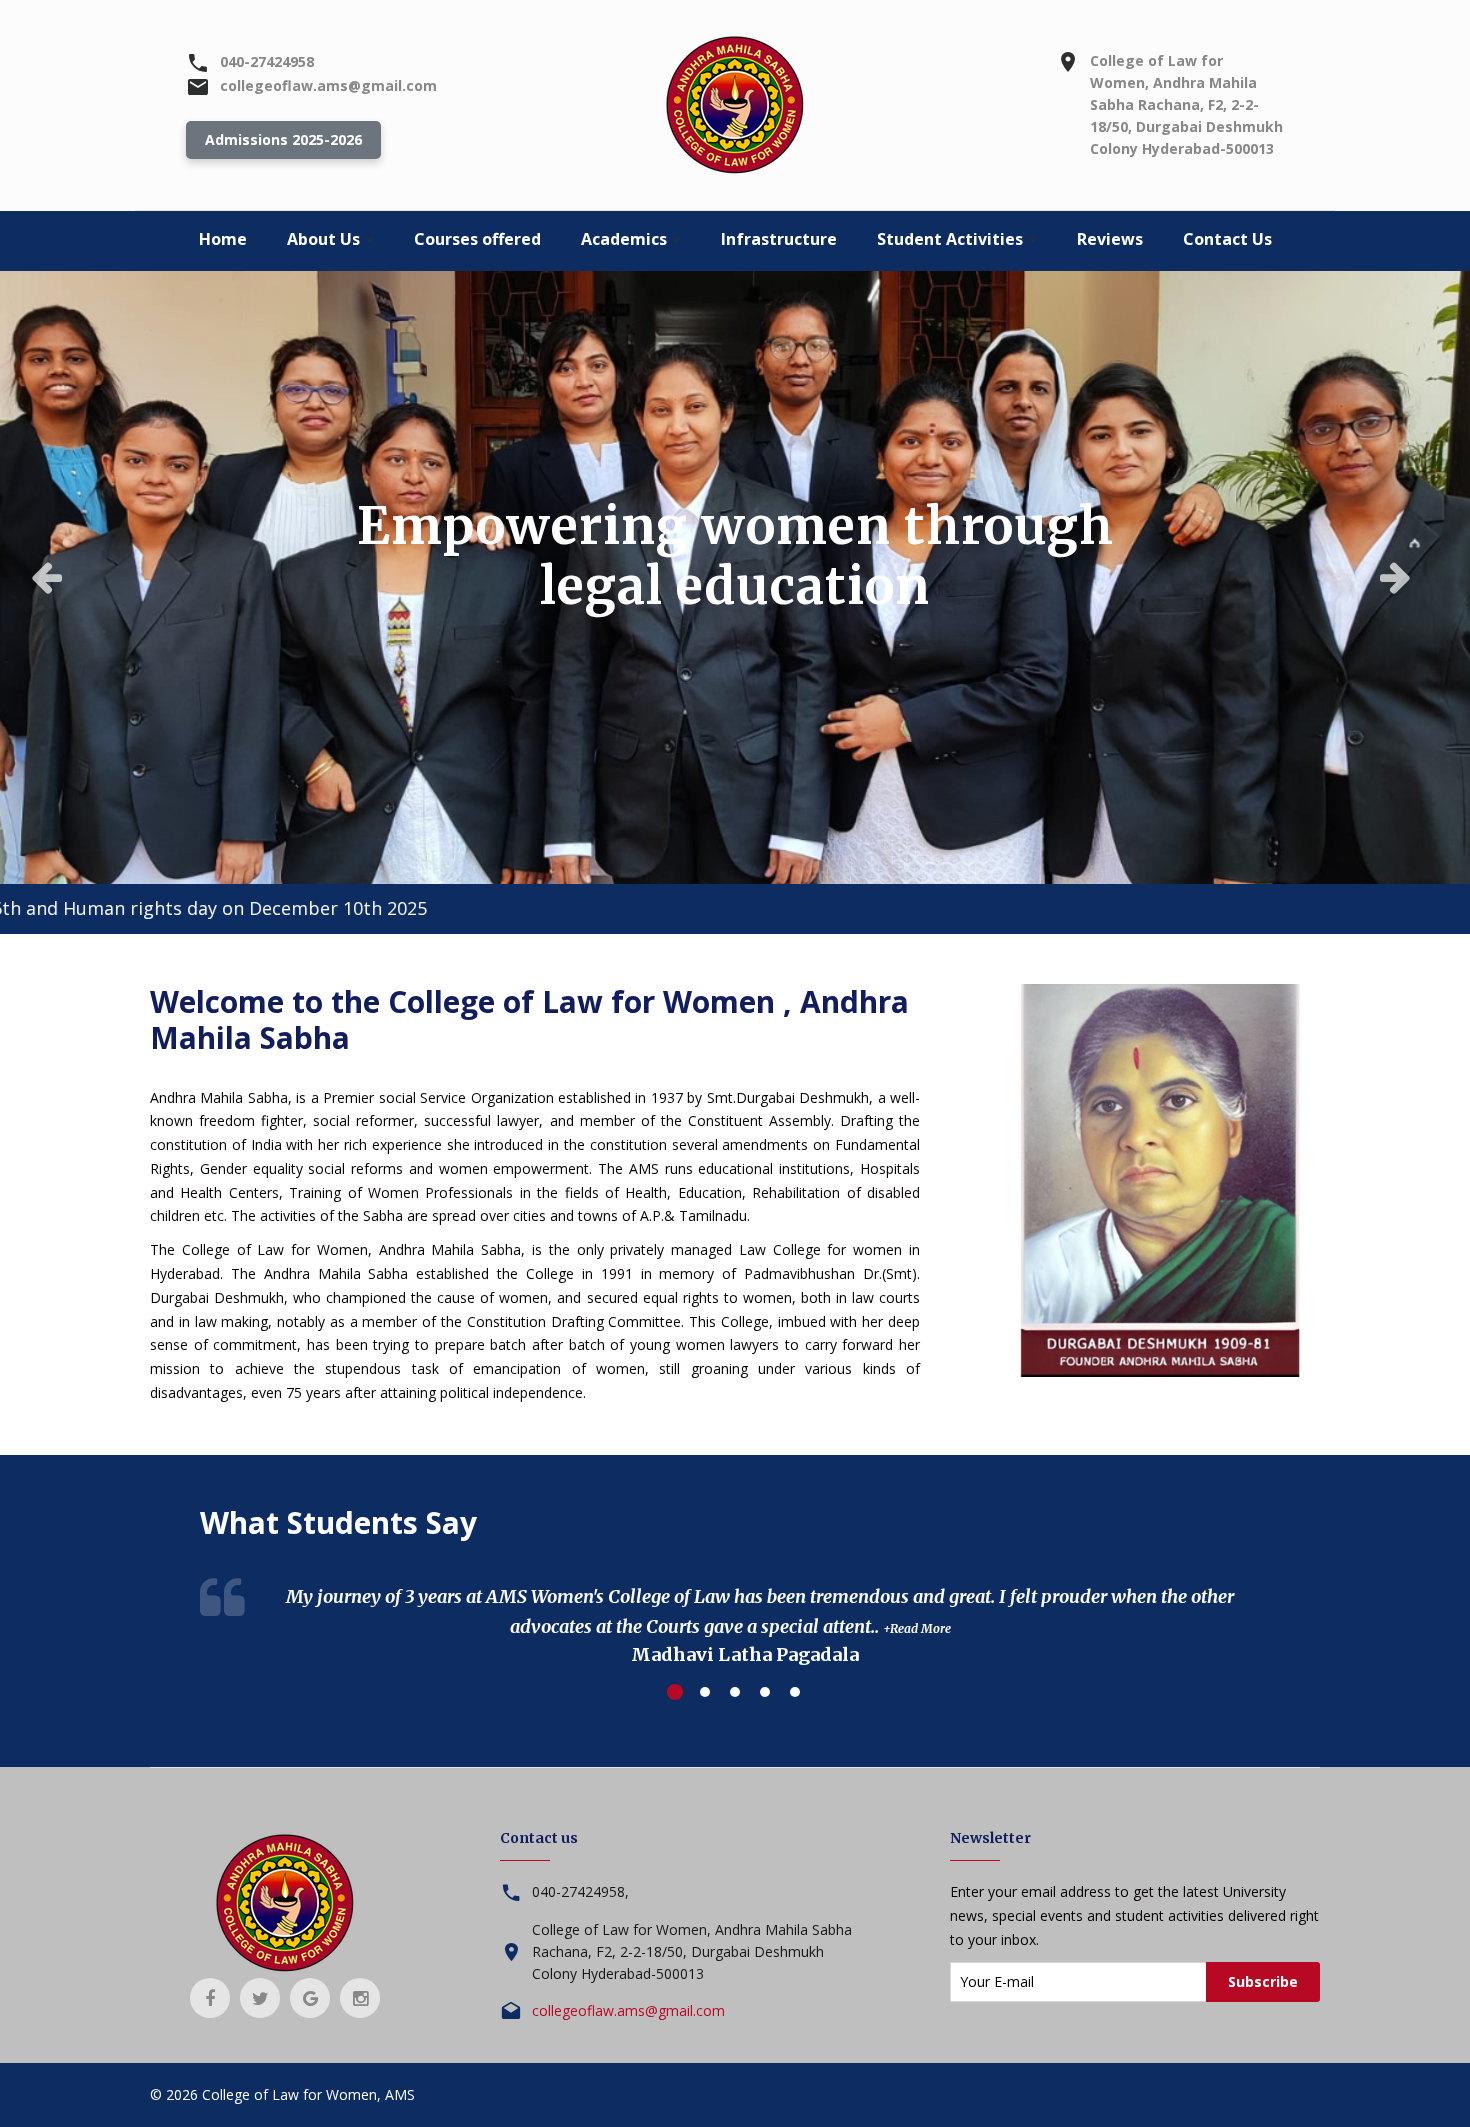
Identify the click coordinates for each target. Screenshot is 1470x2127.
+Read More (917, 1628)
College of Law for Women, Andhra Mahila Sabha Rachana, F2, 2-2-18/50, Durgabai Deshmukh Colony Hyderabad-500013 (1186, 104)
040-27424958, (580, 1891)
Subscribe (1263, 1981)
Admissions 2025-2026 (283, 139)
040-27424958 (267, 61)
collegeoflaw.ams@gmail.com (328, 85)
